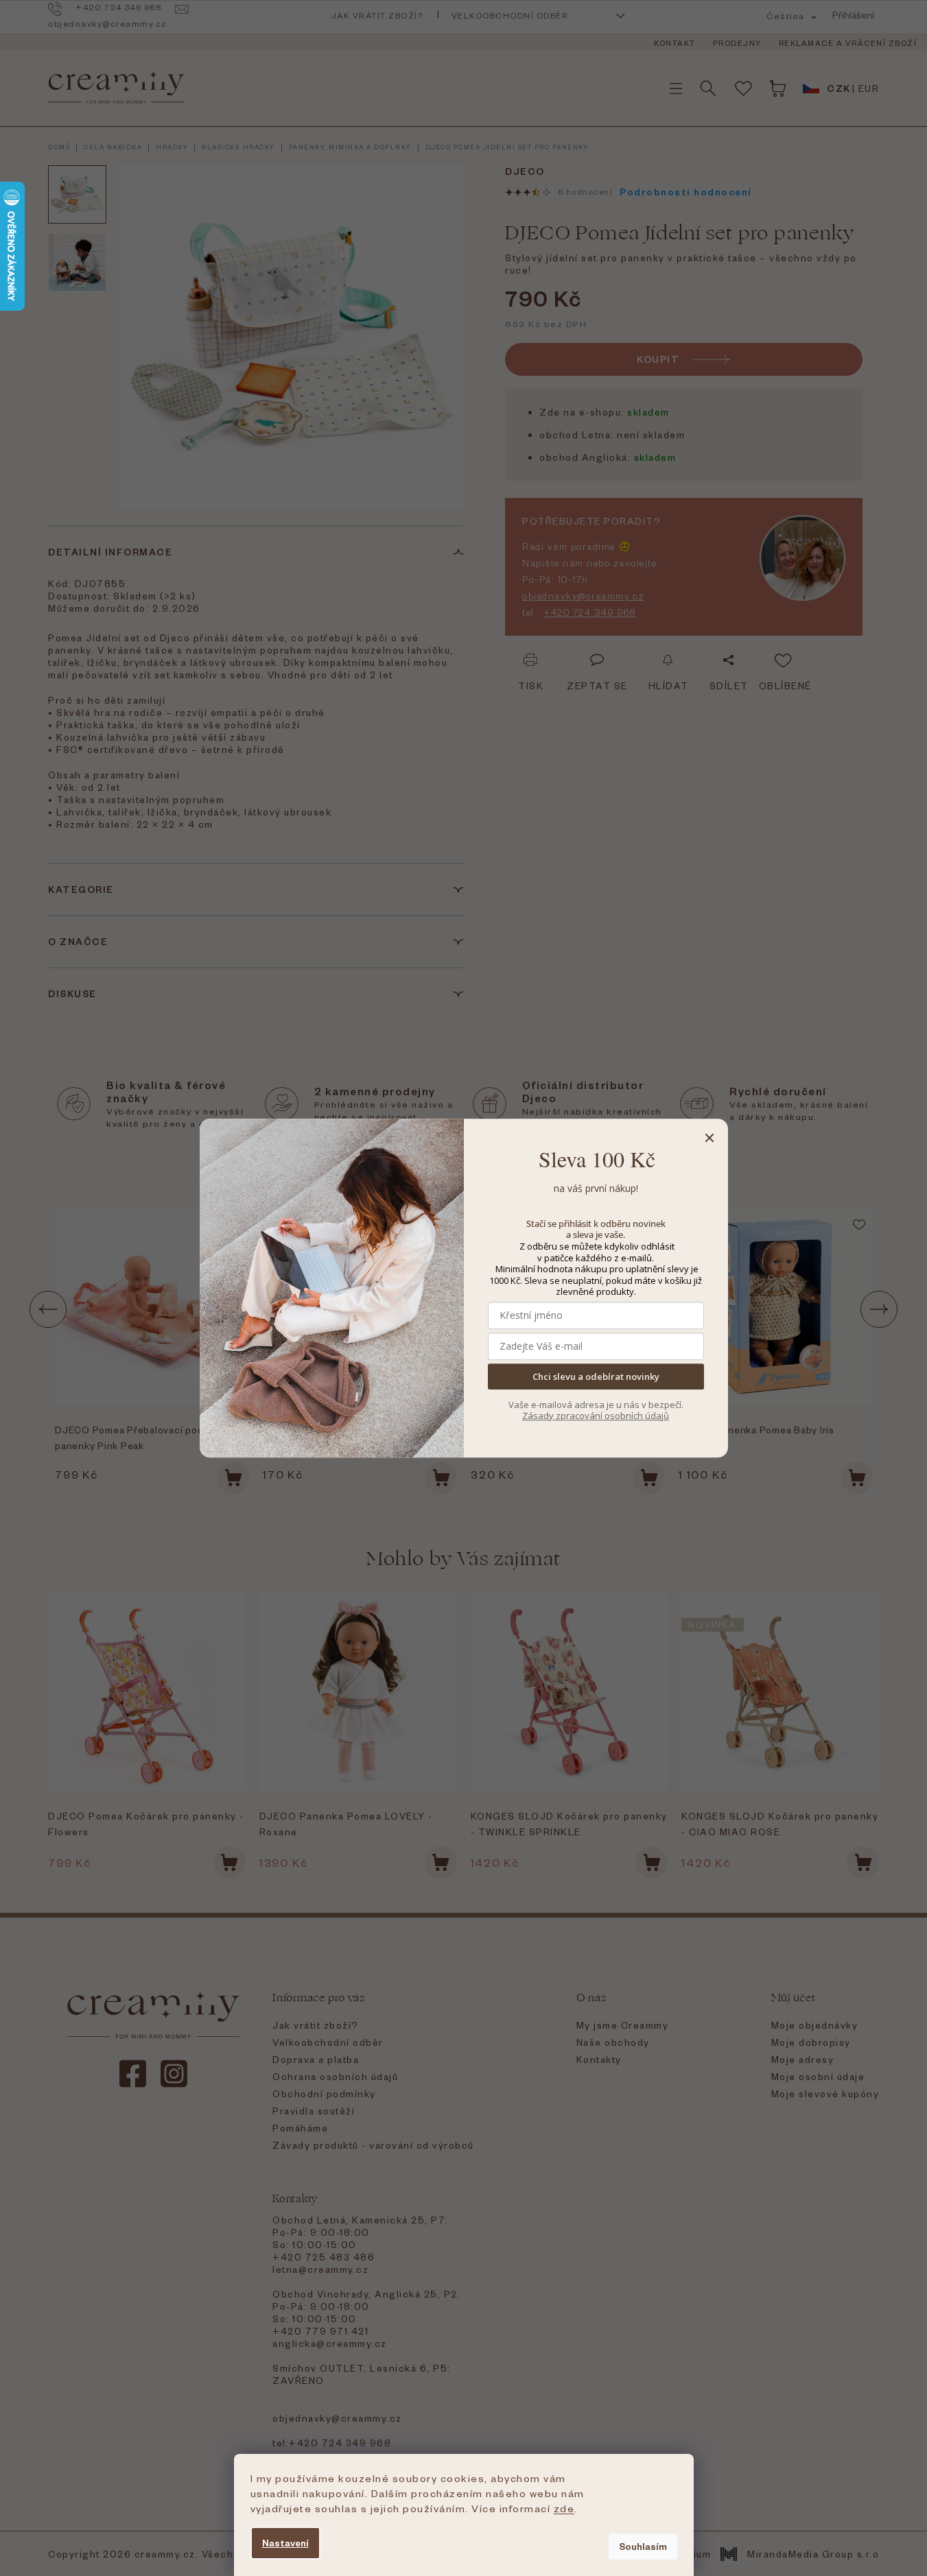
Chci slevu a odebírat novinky (596, 1376)
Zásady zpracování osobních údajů (596, 1416)
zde (564, 2508)
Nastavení (285, 2543)
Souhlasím (643, 2546)
